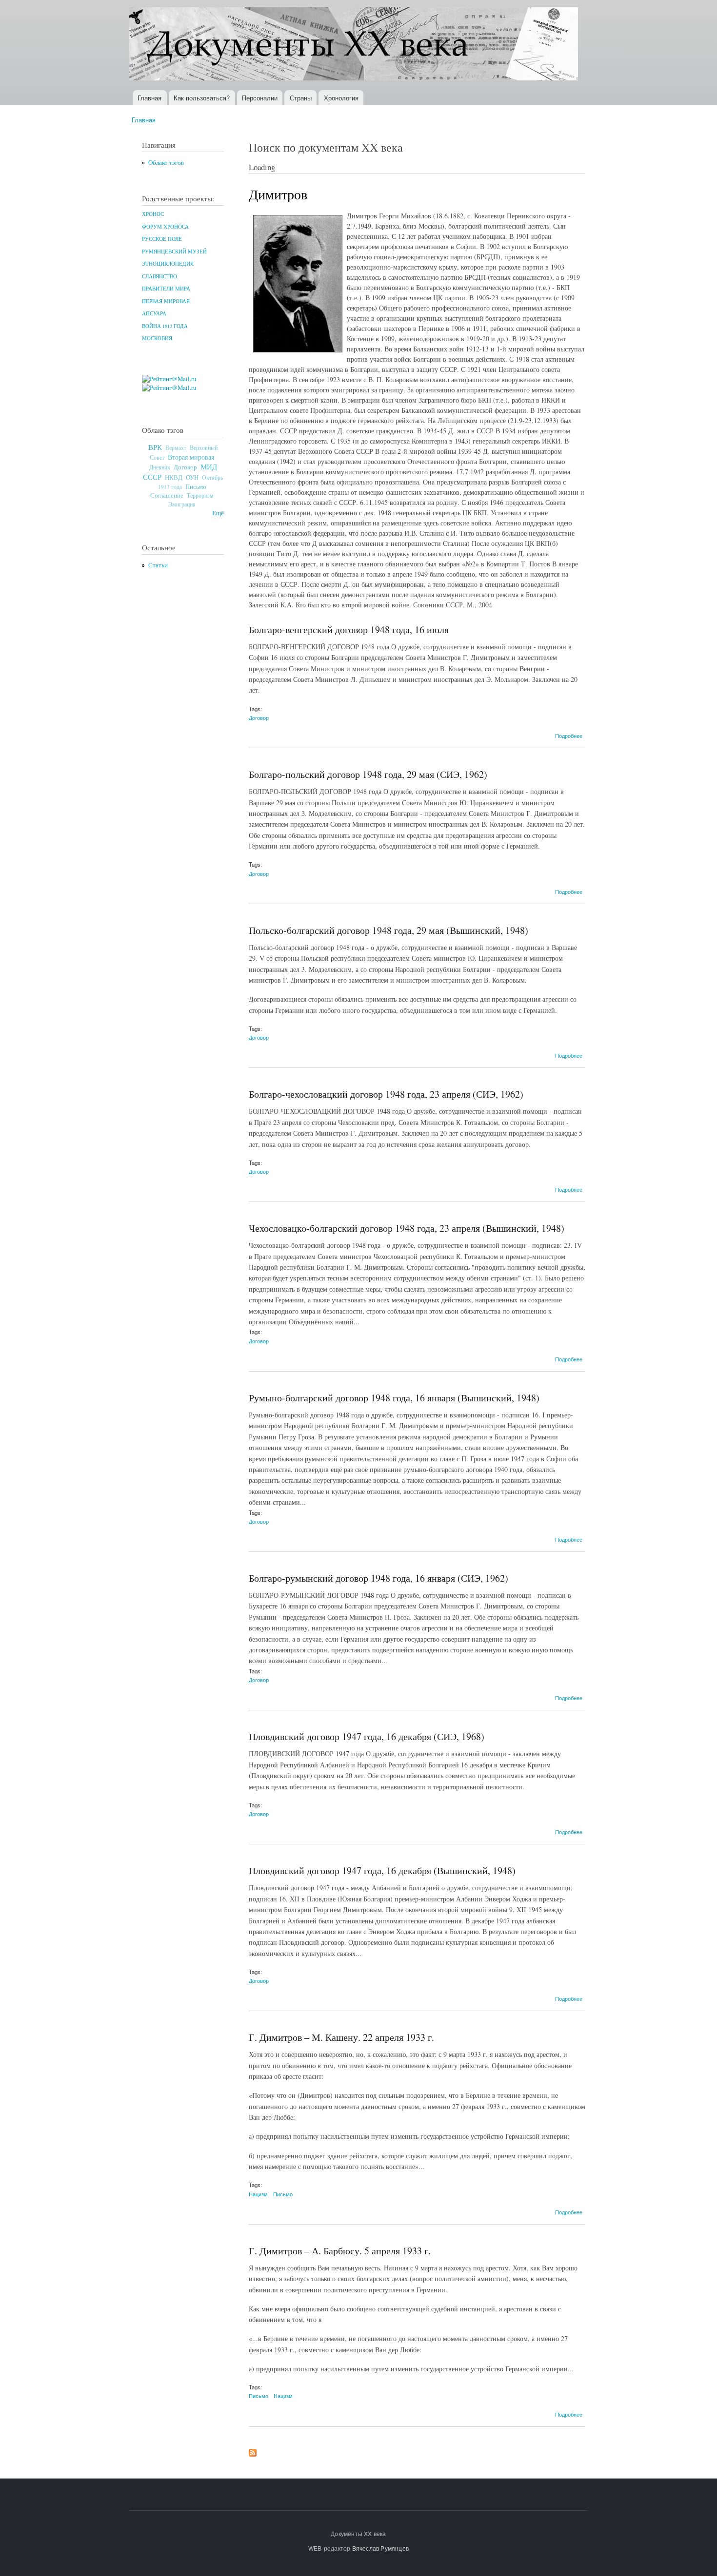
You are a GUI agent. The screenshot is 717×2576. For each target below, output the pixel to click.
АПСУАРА (154, 313)
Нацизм (258, 2194)
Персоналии (260, 98)
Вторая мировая (191, 457)
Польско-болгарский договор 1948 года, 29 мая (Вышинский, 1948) (388, 930)
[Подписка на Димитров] (253, 2450)
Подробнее (569, 736)
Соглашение (167, 495)
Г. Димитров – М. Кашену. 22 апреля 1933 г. (341, 2037)
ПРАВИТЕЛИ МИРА (166, 289)
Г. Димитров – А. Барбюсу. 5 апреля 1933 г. (340, 2251)
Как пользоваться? (202, 98)
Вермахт (176, 448)
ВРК (155, 447)
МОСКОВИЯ (157, 338)
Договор (185, 467)
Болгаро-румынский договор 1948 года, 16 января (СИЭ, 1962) (378, 1578)
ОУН (192, 477)
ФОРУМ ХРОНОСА (165, 227)
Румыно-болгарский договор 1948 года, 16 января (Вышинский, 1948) (394, 1398)
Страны (301, 98)
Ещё (218, 513)
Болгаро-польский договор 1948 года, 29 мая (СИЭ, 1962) (368, 774)
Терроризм (200, 495)
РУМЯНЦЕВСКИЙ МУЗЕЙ (174, 252)
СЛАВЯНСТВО (159, 276)
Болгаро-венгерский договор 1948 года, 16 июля (349, 629)
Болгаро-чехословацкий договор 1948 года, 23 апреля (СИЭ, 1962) (386, 1094)
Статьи (158, 565)
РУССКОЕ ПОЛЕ (162, 239)
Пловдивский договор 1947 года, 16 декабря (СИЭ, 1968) (367, 1736)
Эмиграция (182, 504)
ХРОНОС (153, 214)
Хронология (341, 98)
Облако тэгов (166, 163)
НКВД (174, 477)
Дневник (160, 467)
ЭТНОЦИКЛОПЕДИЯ (168, 264)
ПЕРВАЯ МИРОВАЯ (166, 301)
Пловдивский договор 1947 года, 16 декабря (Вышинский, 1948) (382, 1870)
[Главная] (355, 45)
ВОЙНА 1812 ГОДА (165, 326)
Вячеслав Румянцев (380, 2548)
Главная (149, 98)
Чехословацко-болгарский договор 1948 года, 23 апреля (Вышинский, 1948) (407, 1228)
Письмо (196, 486)
